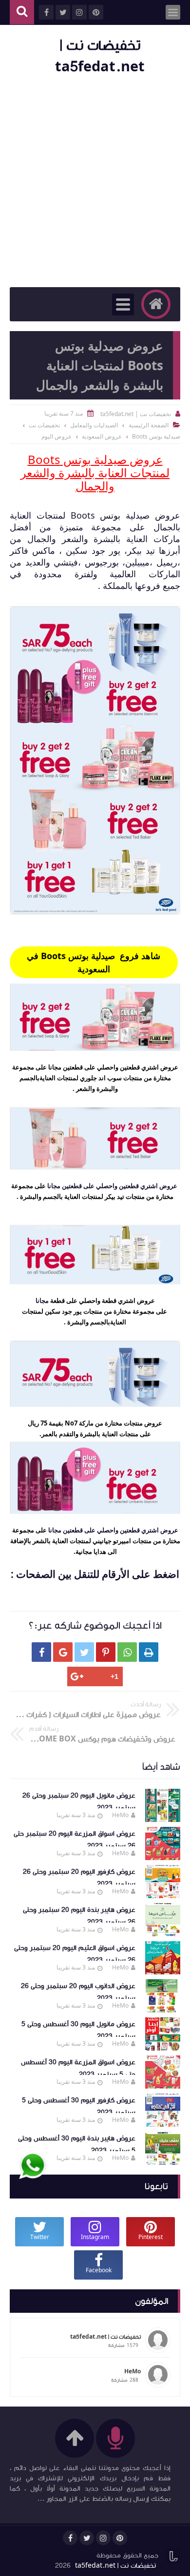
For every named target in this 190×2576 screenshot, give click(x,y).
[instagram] (103, 2538)
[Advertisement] (95, 182)
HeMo (120, 1815)
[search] (22, 12)
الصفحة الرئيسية (149, 425)
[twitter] (87, 2538)
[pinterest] (120, 2538)
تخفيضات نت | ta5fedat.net (115, 2566)
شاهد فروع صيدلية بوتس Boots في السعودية (94, 962)
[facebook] (70, 2538)
